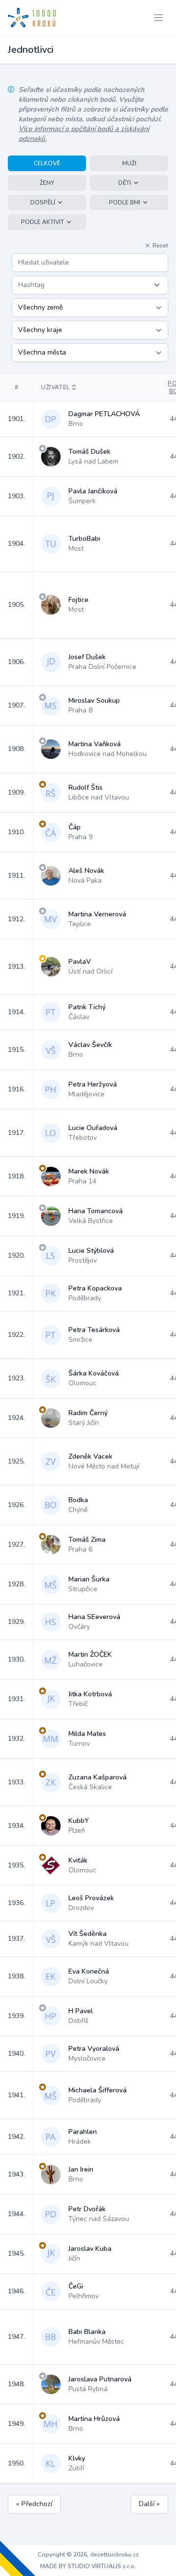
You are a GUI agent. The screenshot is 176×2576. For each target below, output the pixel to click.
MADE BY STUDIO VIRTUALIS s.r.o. (88, 2566)
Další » (149, 2504)
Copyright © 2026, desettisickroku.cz (88, 2554)
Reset (160, 245)
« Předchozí (34, 2504)
